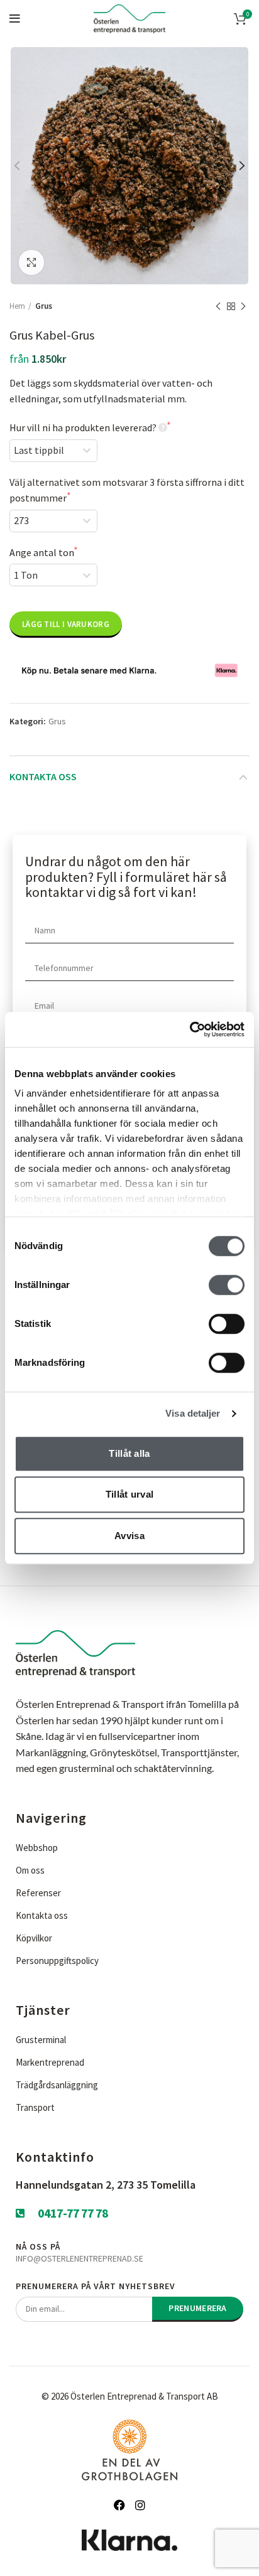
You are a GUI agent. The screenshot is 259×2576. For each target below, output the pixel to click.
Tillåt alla (129, 1453)
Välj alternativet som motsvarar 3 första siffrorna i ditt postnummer (127, 490)
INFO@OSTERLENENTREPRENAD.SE (80, 2258)
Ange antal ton (41, 552)
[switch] (227, 1285)
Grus (44, 306)
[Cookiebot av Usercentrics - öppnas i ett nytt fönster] (190, 1029)
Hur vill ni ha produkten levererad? (83, 427)
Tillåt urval (130, 1494)
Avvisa (129, 1536)
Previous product (218, 306)
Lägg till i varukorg (66, 624)
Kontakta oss (43, 776)
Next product (243, 306)
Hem (17, 306)
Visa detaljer (193, 1413)
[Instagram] (140, 2505)
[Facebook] (119, 2505)
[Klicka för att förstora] (31, 262)
